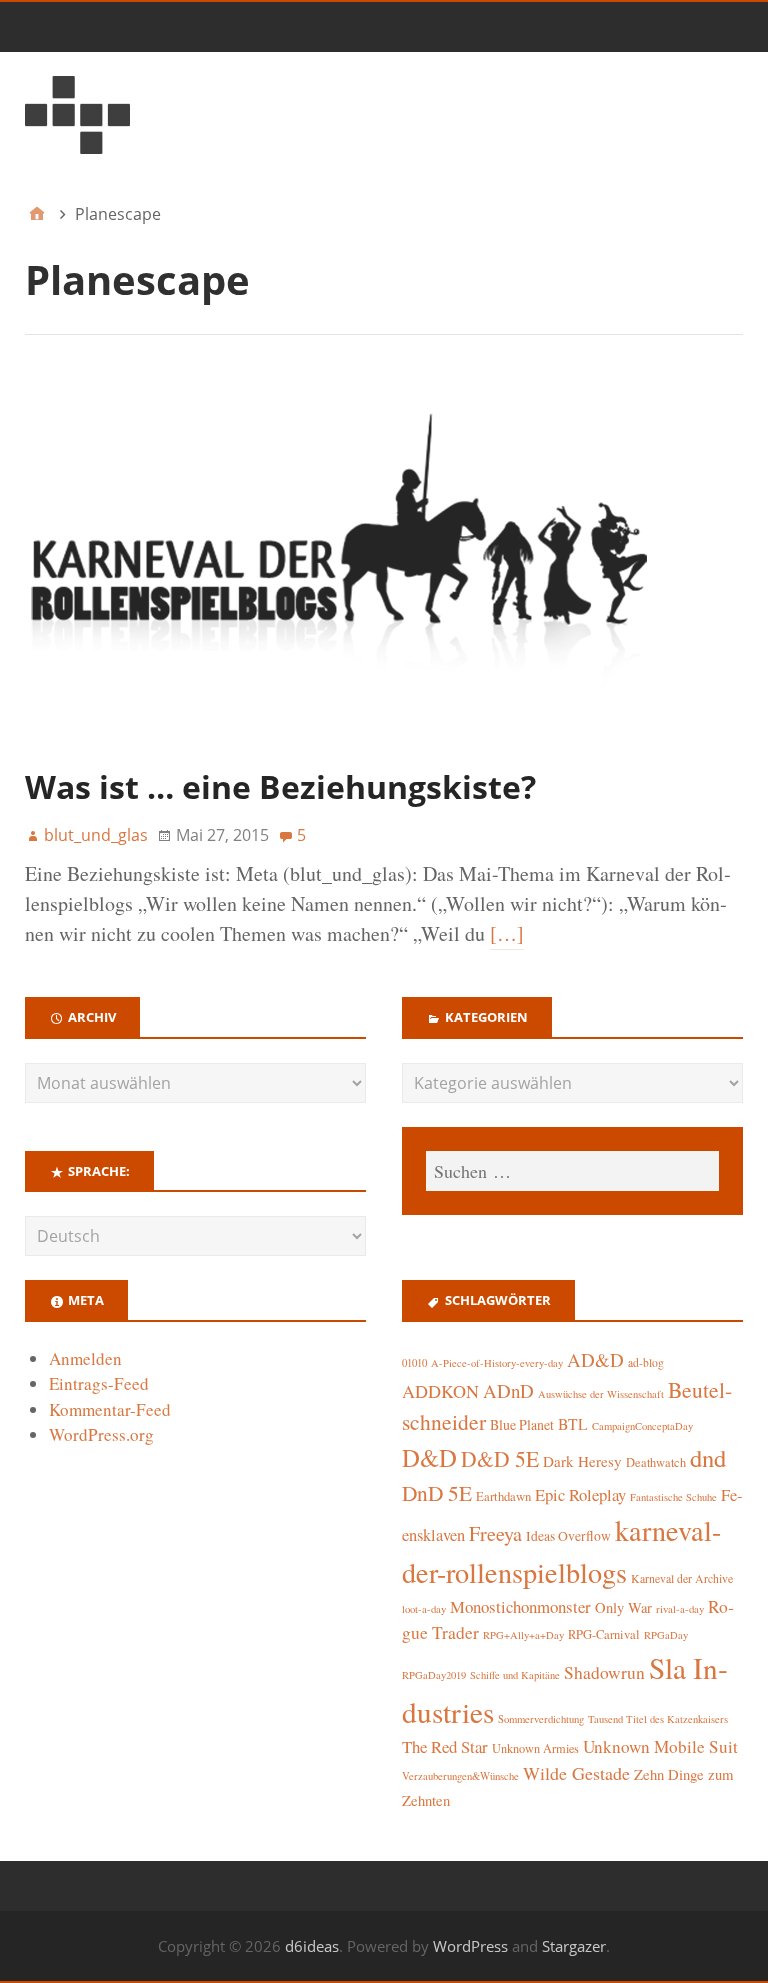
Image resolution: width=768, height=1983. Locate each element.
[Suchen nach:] (572, 1171)
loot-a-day (424, 1609)
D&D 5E (500, 1458)
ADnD (508, 1390)
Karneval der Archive (682, 1578)
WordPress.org (101, 1434)
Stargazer (574, 1946)
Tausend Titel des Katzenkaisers (658, 1719)
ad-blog (646, 1362)
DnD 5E (437, 1492)
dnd (708, 1457)
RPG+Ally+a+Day (523, 1635)
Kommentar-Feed (110, 1409)
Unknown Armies (535, 1748)
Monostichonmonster (520, 1606)
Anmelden (85, 1358)
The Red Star (445, 1746)
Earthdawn (503, 1496)
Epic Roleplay (580, 1494)
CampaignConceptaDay (642, 1426)
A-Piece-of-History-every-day (497, 1363)
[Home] (37, 214)
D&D (429, 1457)
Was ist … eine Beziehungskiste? (280, 786)
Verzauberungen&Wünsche (460, 1776)
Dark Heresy (582, 1461)
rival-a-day (680, 1608)
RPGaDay (666, 1635)
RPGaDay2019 (434, 1675)
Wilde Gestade (576, 1773)
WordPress (470, 1946)
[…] (507, 933)
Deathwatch (656, 1462)
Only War (623, 1607)
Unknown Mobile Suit (660, 1746)
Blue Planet (522, 1424)
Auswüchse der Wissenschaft (601, 1394)
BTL (573, 1423)
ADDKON (440, 1391)
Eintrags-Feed (99, 1383)
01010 (414, 1363)
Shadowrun (604, 1672)
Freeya (495, 1533)
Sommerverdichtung (541, 1719)
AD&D (595, 1359)
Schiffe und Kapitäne (515, 1675)
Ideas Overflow (568, 1536)
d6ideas (312, 1946)
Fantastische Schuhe (673, 1497)
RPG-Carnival (604, 1634)
